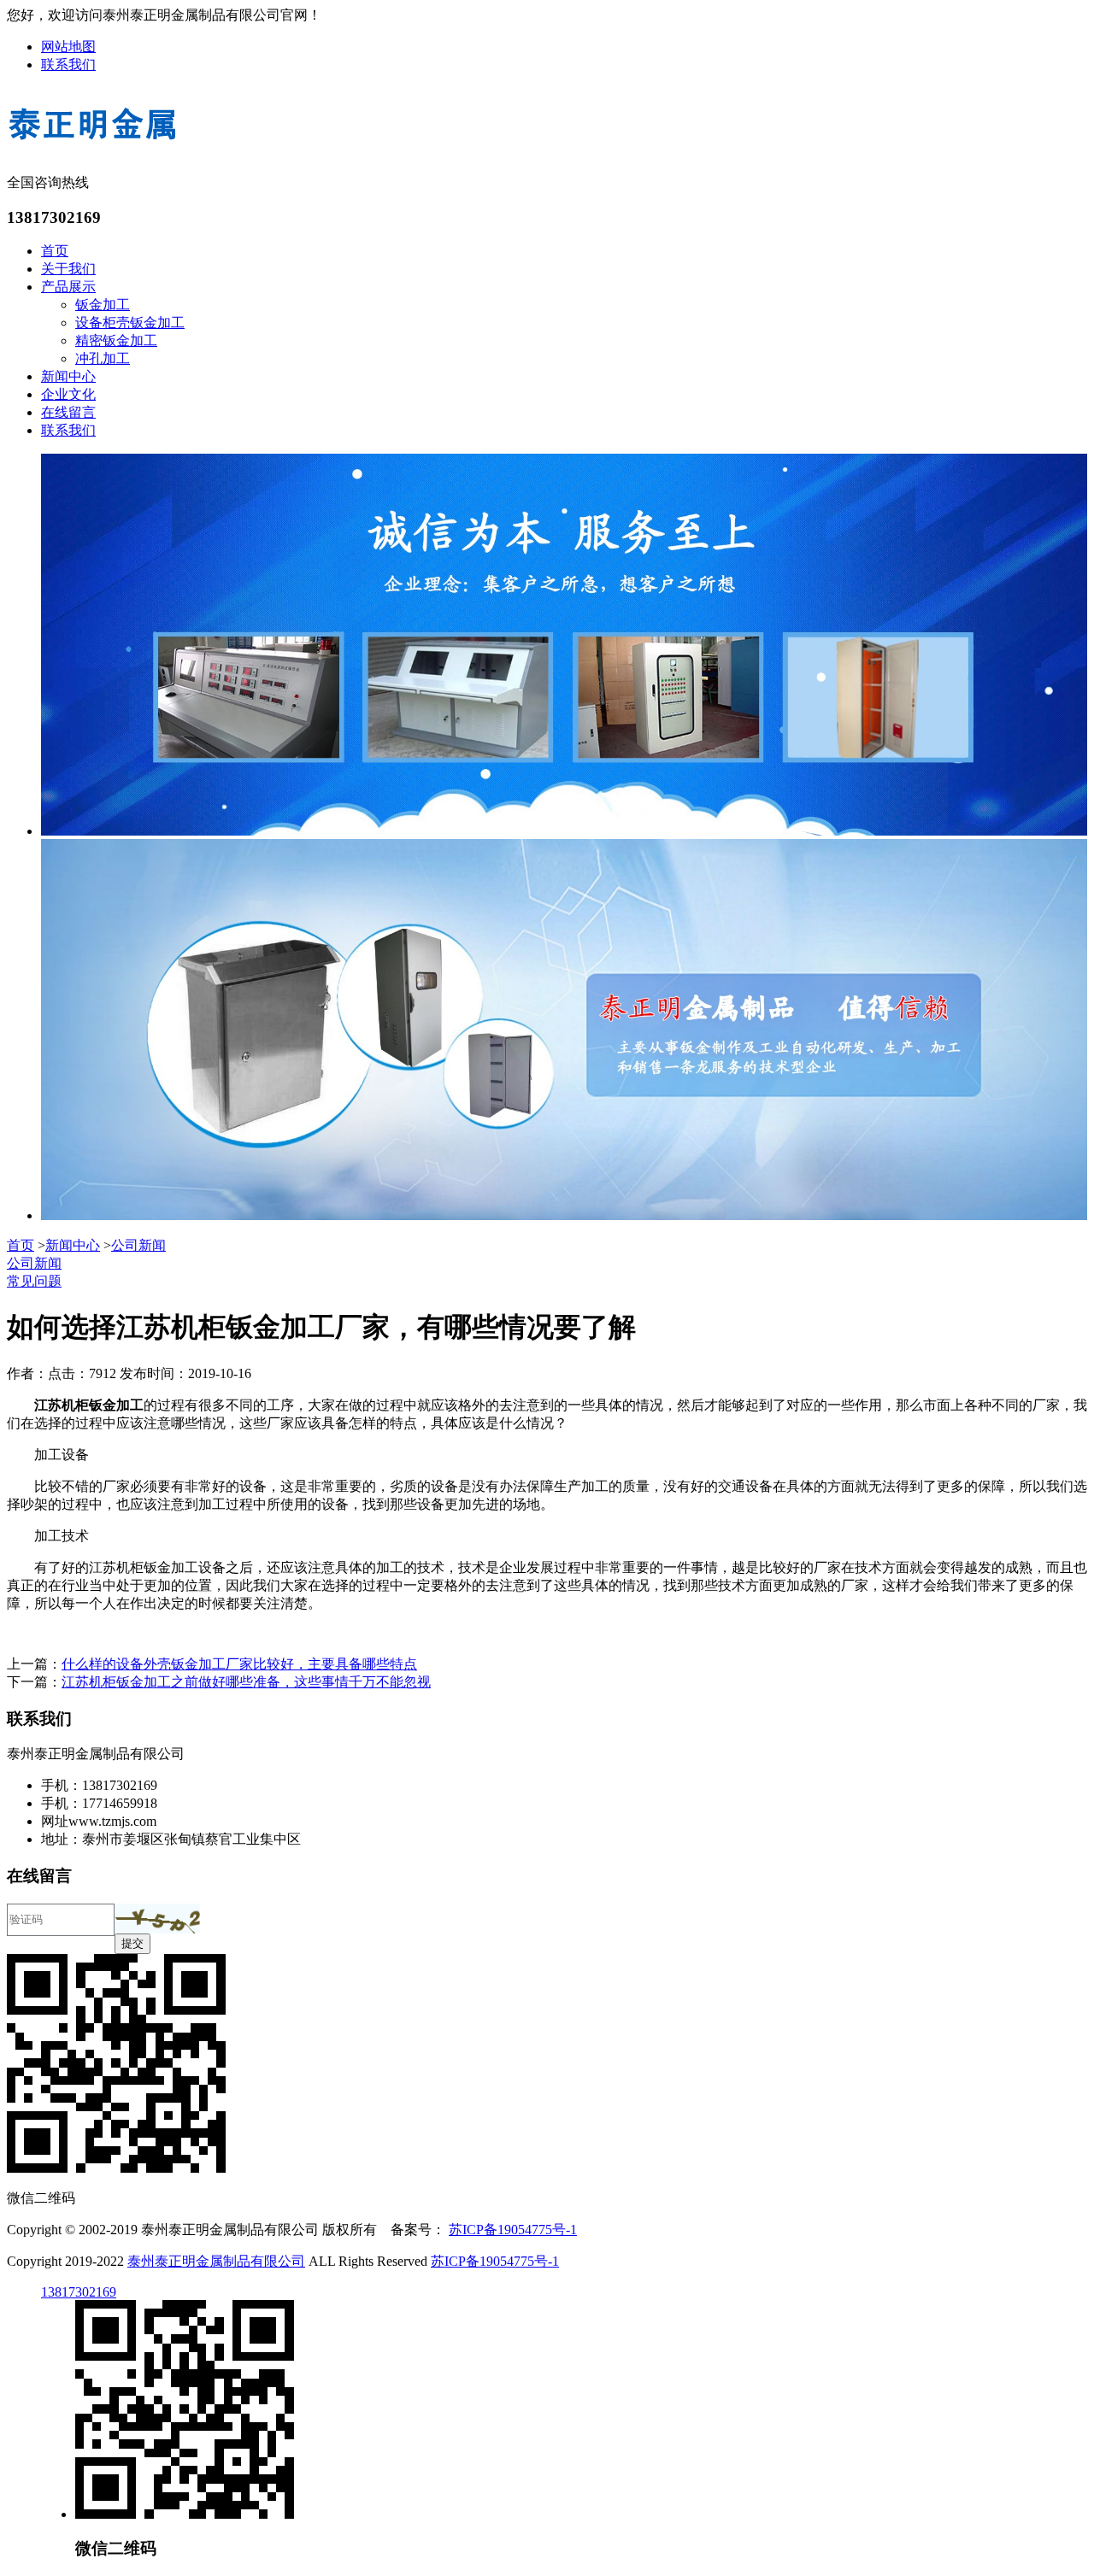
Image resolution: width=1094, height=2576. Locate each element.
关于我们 (68, 269)
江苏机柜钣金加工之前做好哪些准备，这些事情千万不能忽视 (246, 1682)
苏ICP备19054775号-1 (513, 2230)
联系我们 (68, 65)
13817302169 (79, 2292)
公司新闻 (138, 1245)
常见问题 (34, 1281)
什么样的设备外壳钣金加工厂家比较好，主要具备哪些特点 (239, 1664)
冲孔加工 (103, 358)
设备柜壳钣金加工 (130, 323)
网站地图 (68, 47)
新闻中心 (68, 376)
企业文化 (68, 394)
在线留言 (68, 412)
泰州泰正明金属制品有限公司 (216, 2261)
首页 (55, 251)
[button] (157, 1919)
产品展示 (68, 287)
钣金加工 (103, 305)
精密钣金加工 (116, 340)
